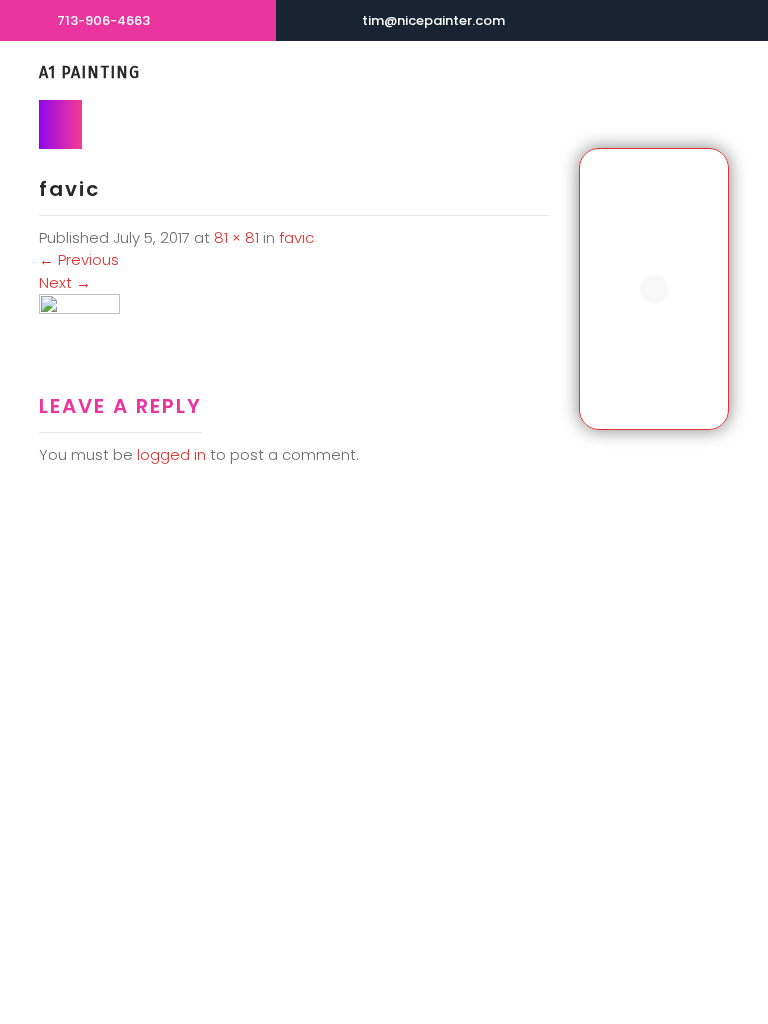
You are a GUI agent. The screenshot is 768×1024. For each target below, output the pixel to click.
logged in (171, 454)
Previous (79, 259)
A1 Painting (89, 72)
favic (296, 237)
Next (65, 282)
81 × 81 (236, 237)
